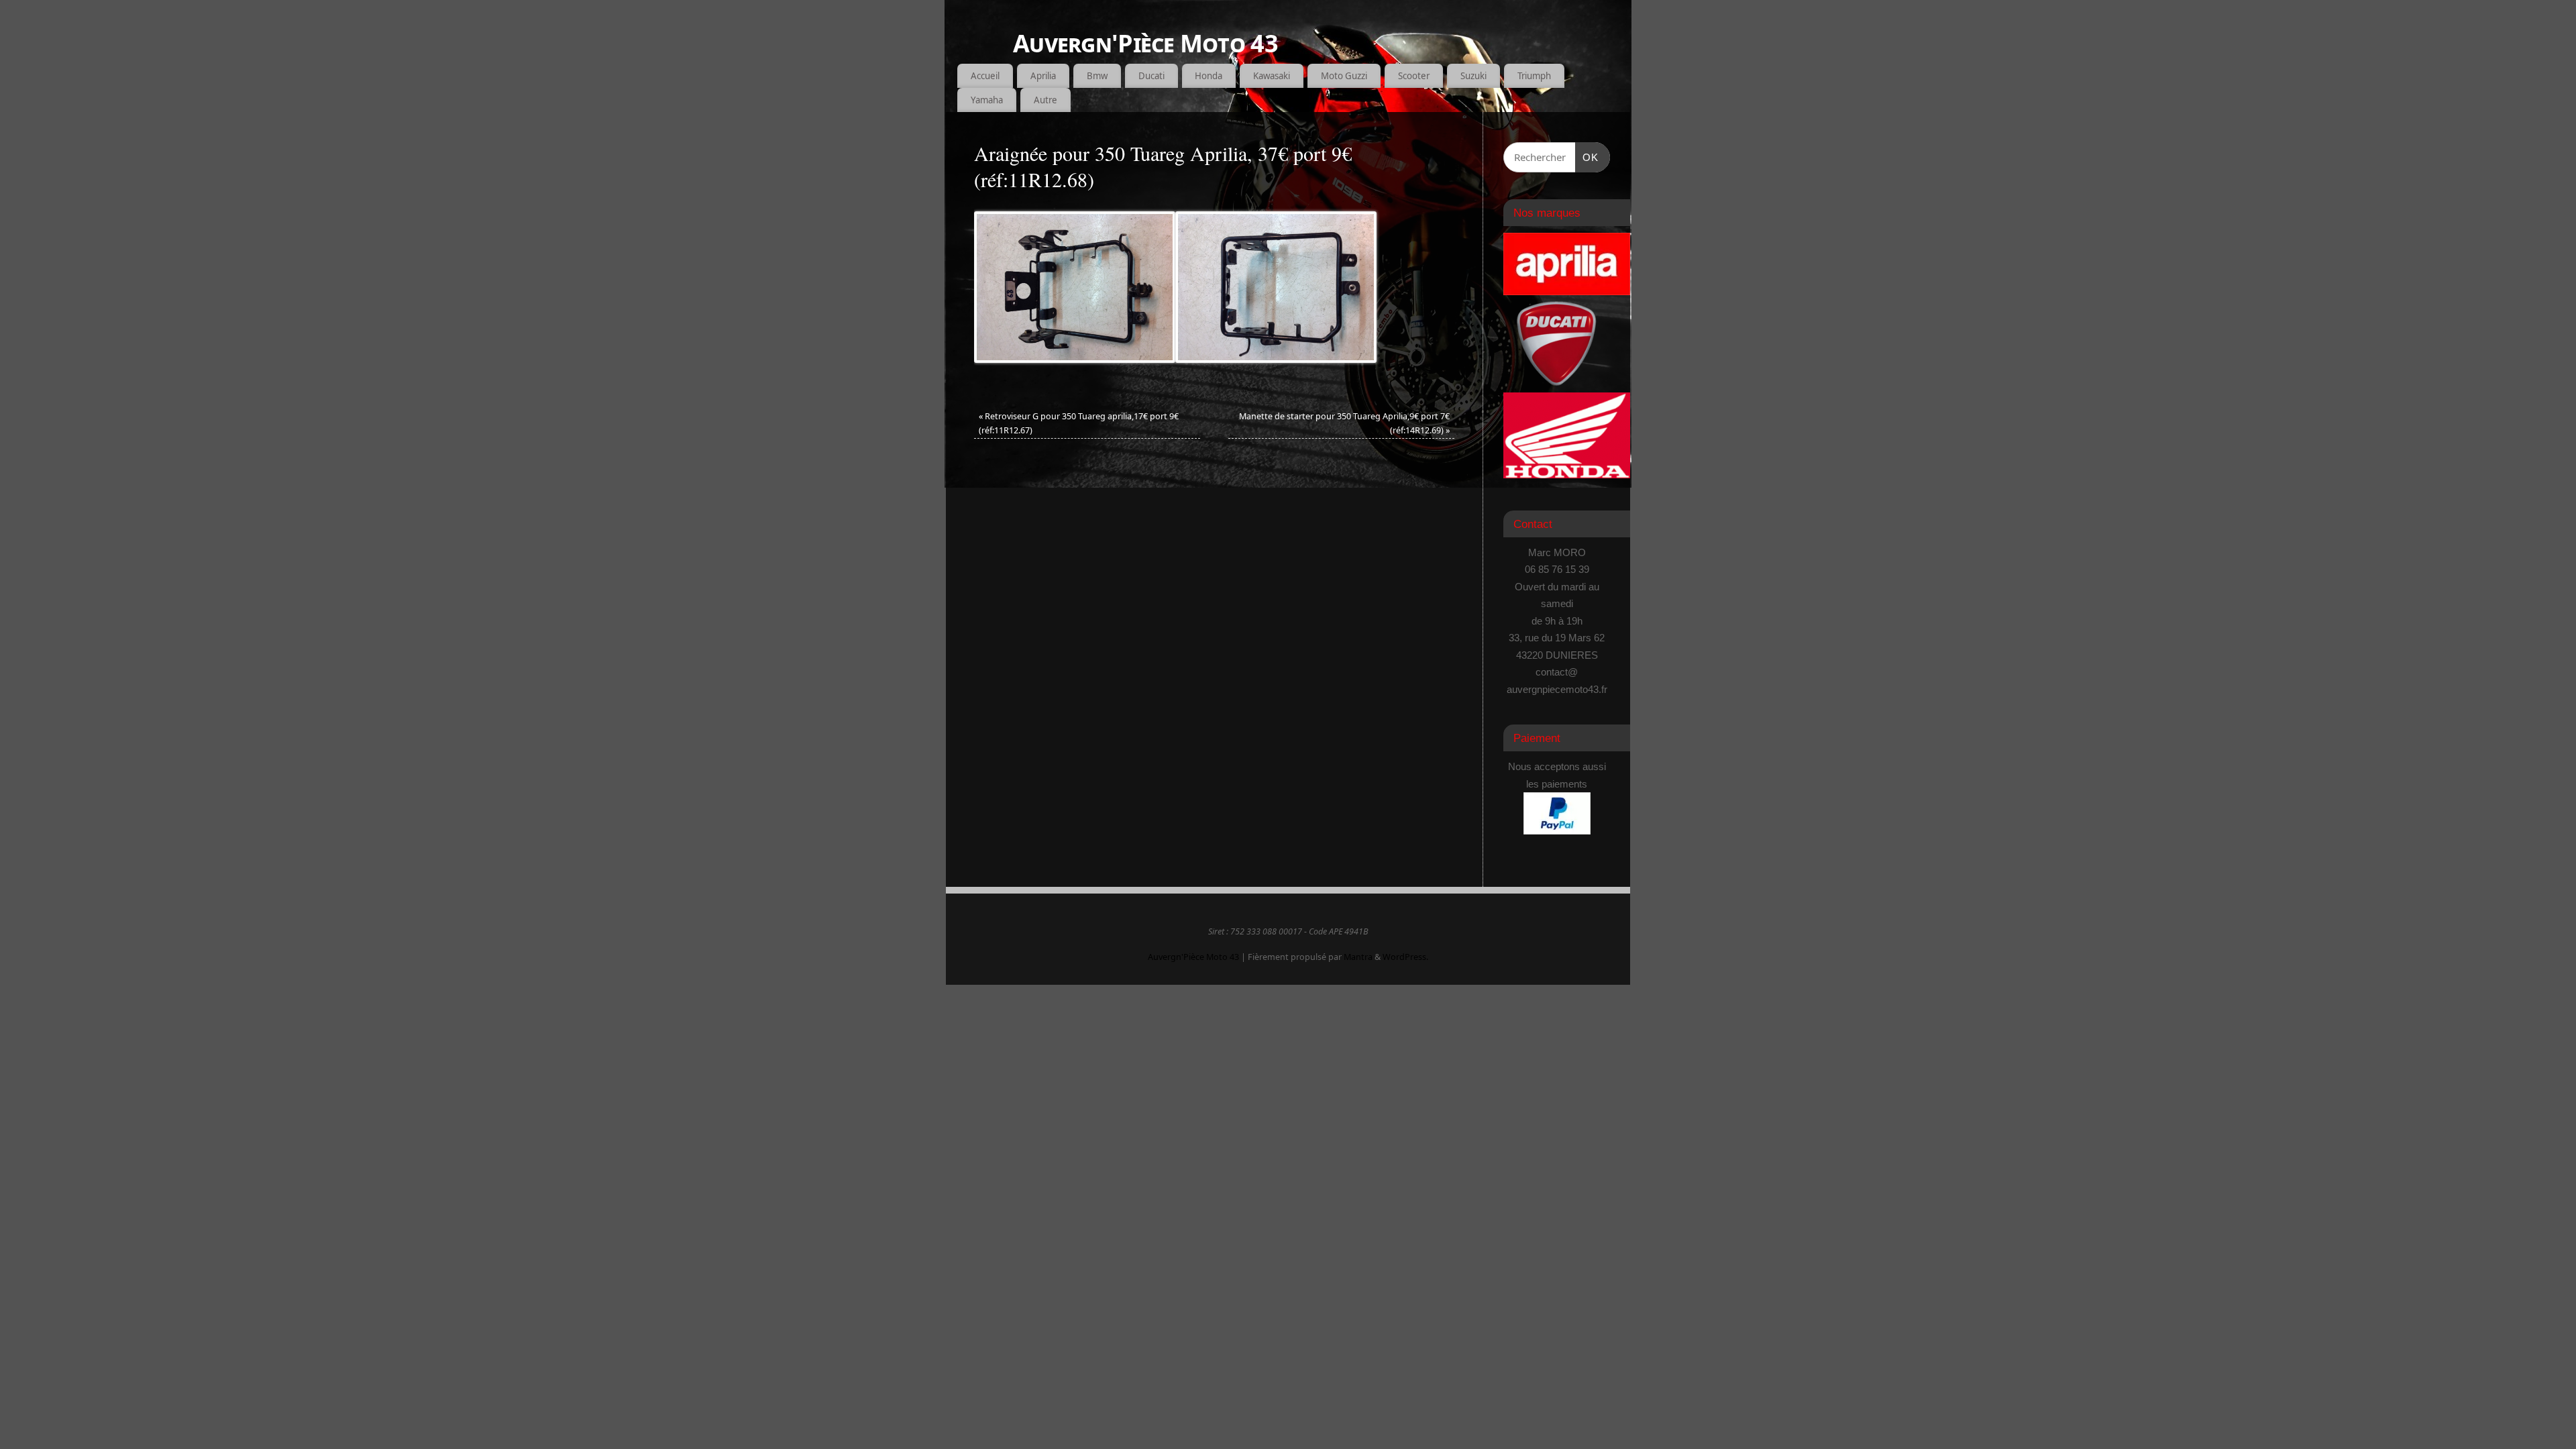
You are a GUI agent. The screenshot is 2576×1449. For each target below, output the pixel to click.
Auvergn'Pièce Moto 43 (1145, 43)
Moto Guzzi (1344, 76)
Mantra (1358, 957)
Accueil (985, 76)
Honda (1209, 76)
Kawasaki (1272, 76)
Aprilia (1043, 76)
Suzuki (1473, 76)
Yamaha (987, 100)
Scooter (1414, 76)
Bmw (1097, 76)
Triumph (1534, 76)
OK (1587, 157)
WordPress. (1405, 957)
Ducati (1151, 76)
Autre (1045, 100)
